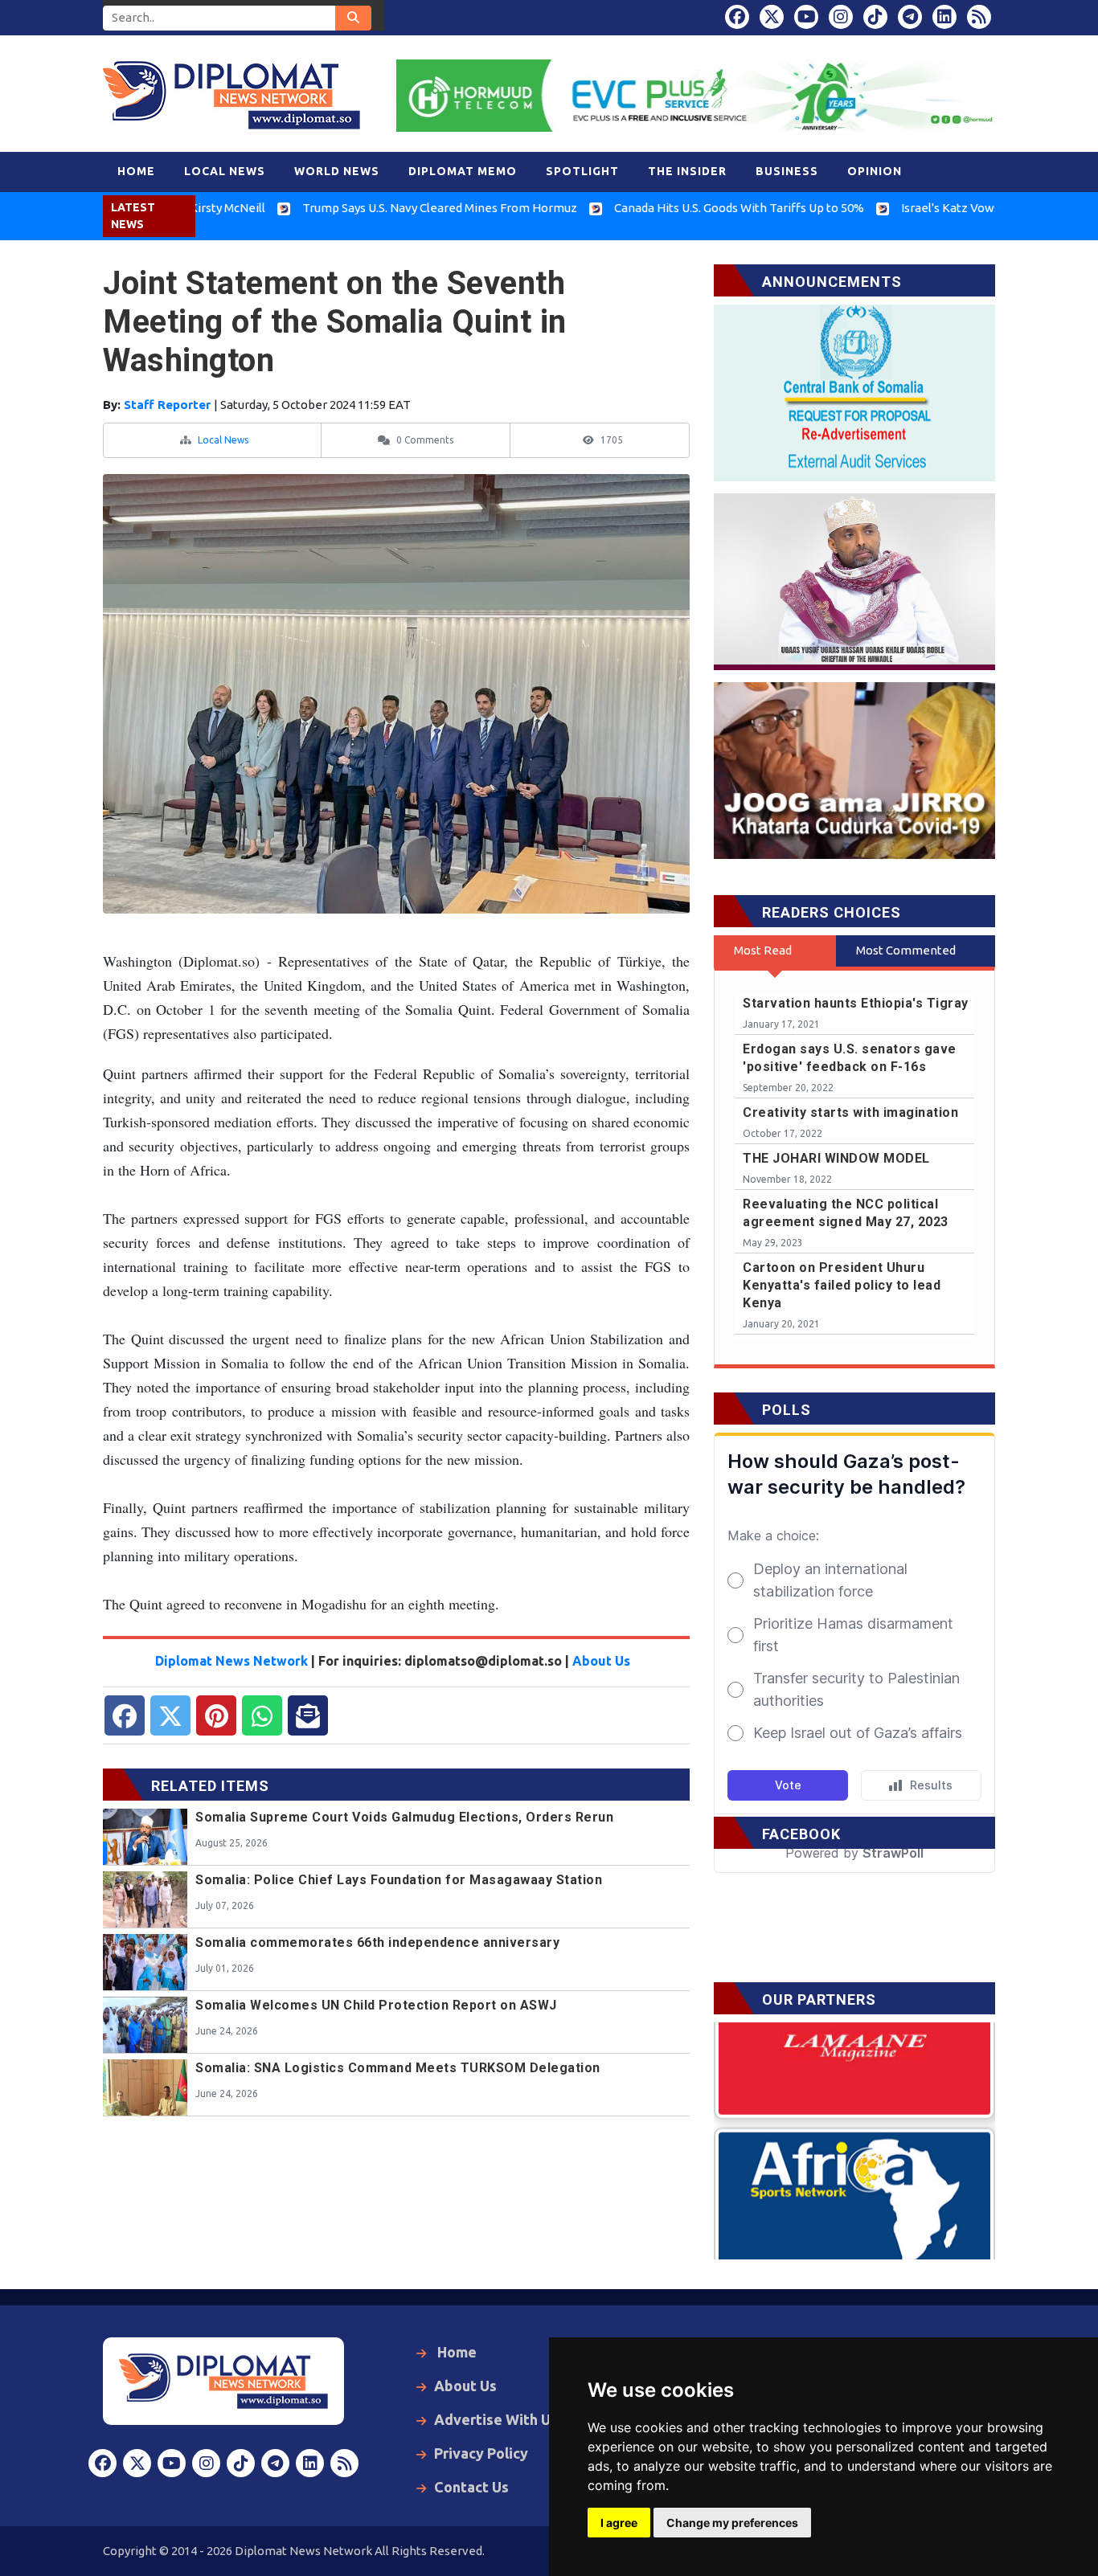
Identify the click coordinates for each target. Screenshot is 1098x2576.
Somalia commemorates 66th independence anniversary (377, 1942)
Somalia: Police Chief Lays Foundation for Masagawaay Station (399, 1880)
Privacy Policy (481, 2453)
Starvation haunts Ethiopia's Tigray (856, 1003)
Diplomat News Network (231, 1661)
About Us (601, 1661)
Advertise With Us (496, 2419)
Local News (223, 440)
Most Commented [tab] (906, 950)
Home (455, 2352)
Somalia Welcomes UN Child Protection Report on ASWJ (376, 2005)
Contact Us (471, 2487)
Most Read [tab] (763, 950)
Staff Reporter (169, 405)
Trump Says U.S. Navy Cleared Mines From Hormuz (363, 208)
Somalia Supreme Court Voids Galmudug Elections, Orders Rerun (404, 1817)
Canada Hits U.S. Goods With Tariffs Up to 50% (662, 208)
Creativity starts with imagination (850, 1112)
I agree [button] (619, 2523)
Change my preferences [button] (732, 2523)
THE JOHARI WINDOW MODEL (836, 1158)
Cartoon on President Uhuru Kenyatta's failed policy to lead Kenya (842, 1285)
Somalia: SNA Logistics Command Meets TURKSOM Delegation (398, 2068)
